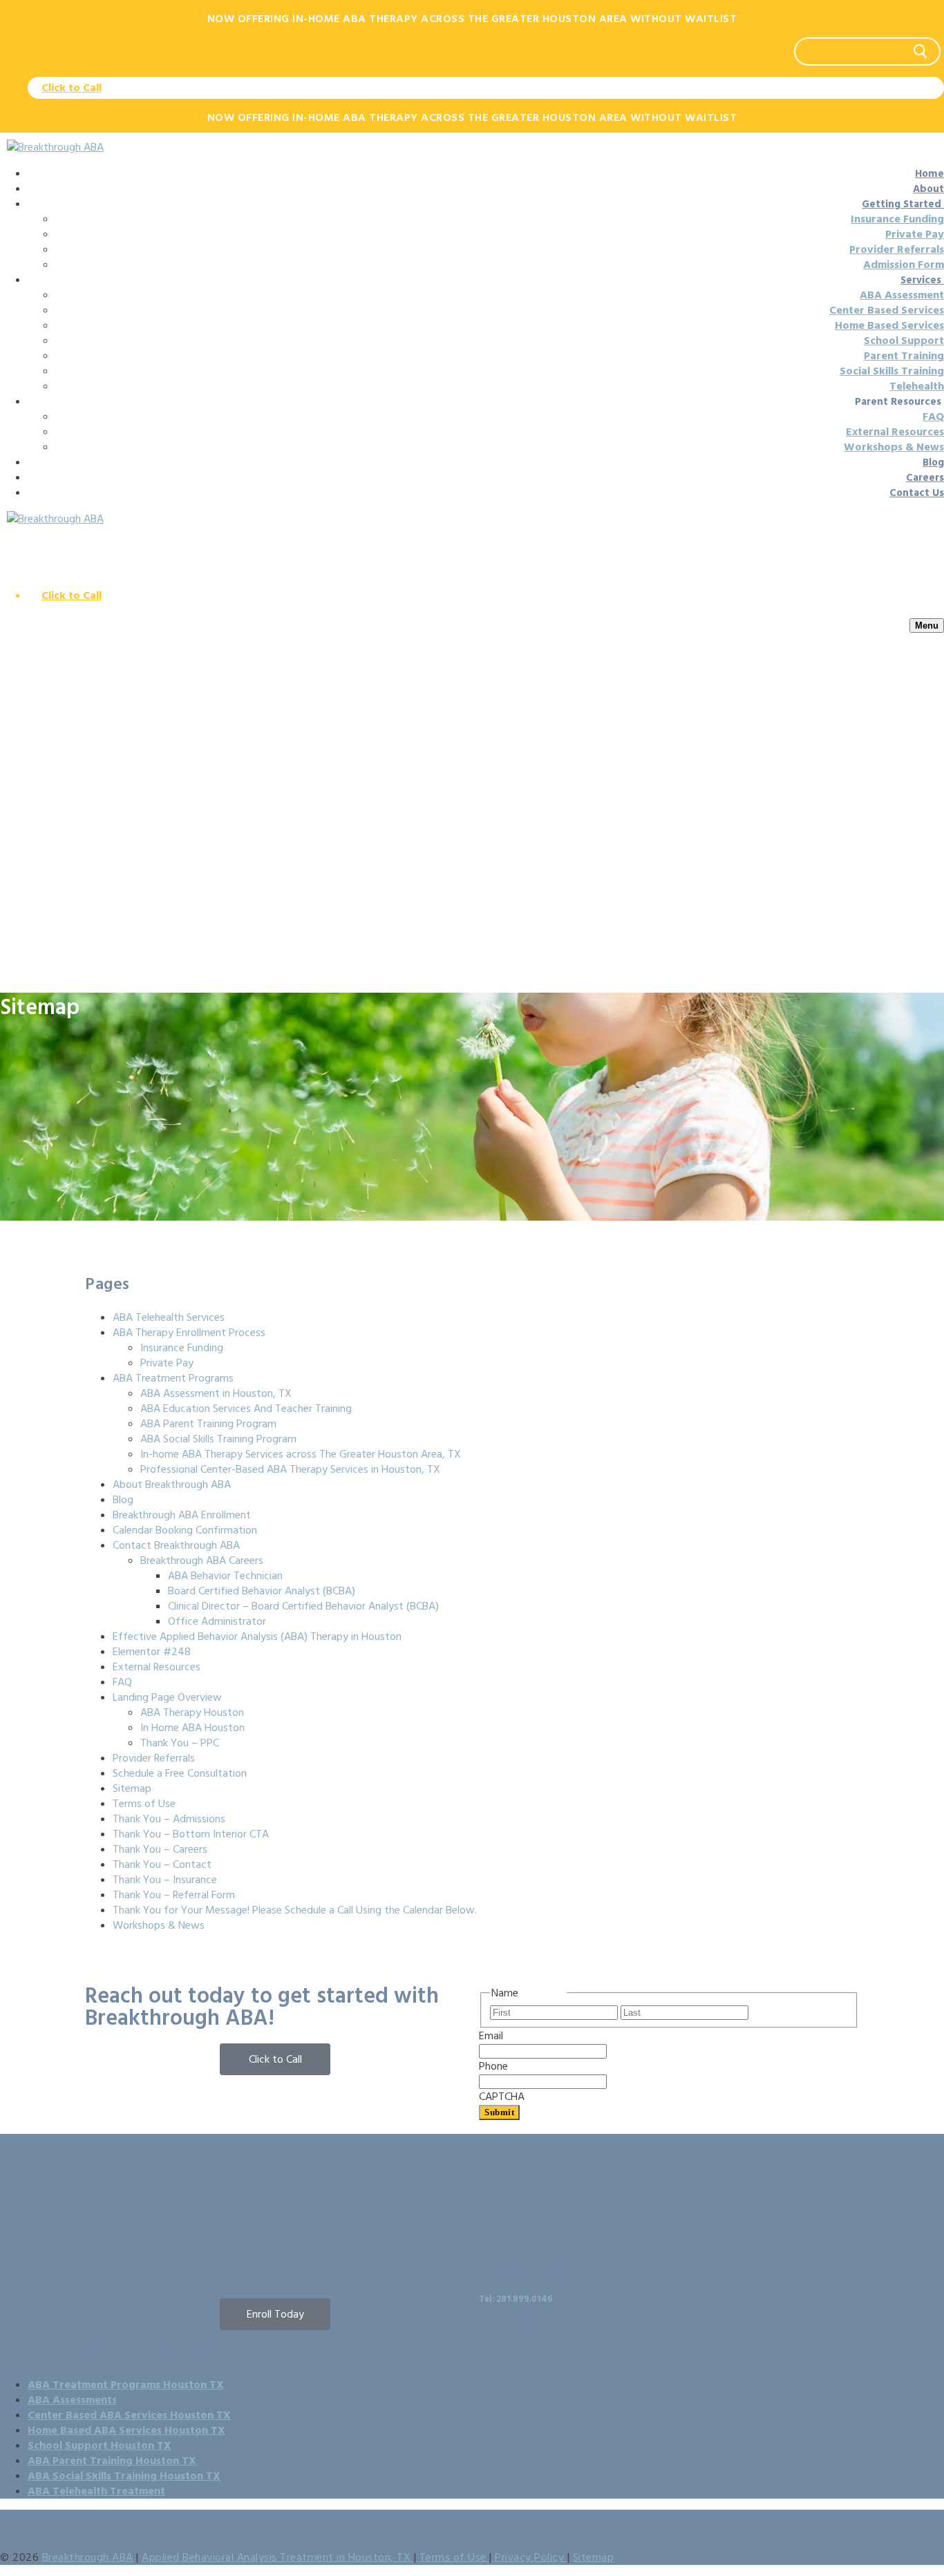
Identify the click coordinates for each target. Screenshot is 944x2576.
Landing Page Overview (167, 1697)
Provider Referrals (154, 1758)
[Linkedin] (177, 2263)
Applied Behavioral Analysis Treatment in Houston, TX (278, 2557)
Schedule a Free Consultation (180, 1773)
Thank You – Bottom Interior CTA (191, 1834)
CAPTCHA (502, 2097)
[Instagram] (140, 2263)
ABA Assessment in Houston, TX (216, 1393)
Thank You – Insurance (165, 1880)
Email (515, 2036)
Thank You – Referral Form (174, 1895)
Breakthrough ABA (88, 2557)
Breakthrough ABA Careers (202, 1561)
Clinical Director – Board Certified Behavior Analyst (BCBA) (303, 1606)
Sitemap (132, 1788)
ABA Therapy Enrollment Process (189, 1333)
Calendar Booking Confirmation (185, 1530)
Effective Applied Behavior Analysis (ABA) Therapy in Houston (257, 1637)
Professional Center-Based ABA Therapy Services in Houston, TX (290, 1469)
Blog (123, 1500)
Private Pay (167, 1363)
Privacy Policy (530, 2557)
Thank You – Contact (162, 1864)
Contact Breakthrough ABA (176, 1545)
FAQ (122, 1682)
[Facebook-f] (102, 2263)
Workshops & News (159, 1925)
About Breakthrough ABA (172, 1485)
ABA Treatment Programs (173, 1378)
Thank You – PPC (180, 1743)
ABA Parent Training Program (208, 1424)
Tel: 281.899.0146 (516, 2299)
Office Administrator (217, 1621)
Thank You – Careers (160, 1849)
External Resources (157, 1667)
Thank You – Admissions (169, 1819)
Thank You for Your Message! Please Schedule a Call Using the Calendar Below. (295, 1910)
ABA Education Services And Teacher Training (246, 1409)
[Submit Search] (921, 51)
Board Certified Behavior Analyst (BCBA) (262, 1591)
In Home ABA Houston (192, 1728)
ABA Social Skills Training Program (218, 1439)
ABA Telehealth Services (169, 1317)
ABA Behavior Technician (225, 1576)
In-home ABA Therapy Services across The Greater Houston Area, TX (301, 1454)
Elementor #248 (152, 1652)
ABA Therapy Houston (192, 1712)
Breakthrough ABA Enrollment (182, 1515)
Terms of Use (144, 1804)
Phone (517, 2066)
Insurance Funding (182, 1348)
